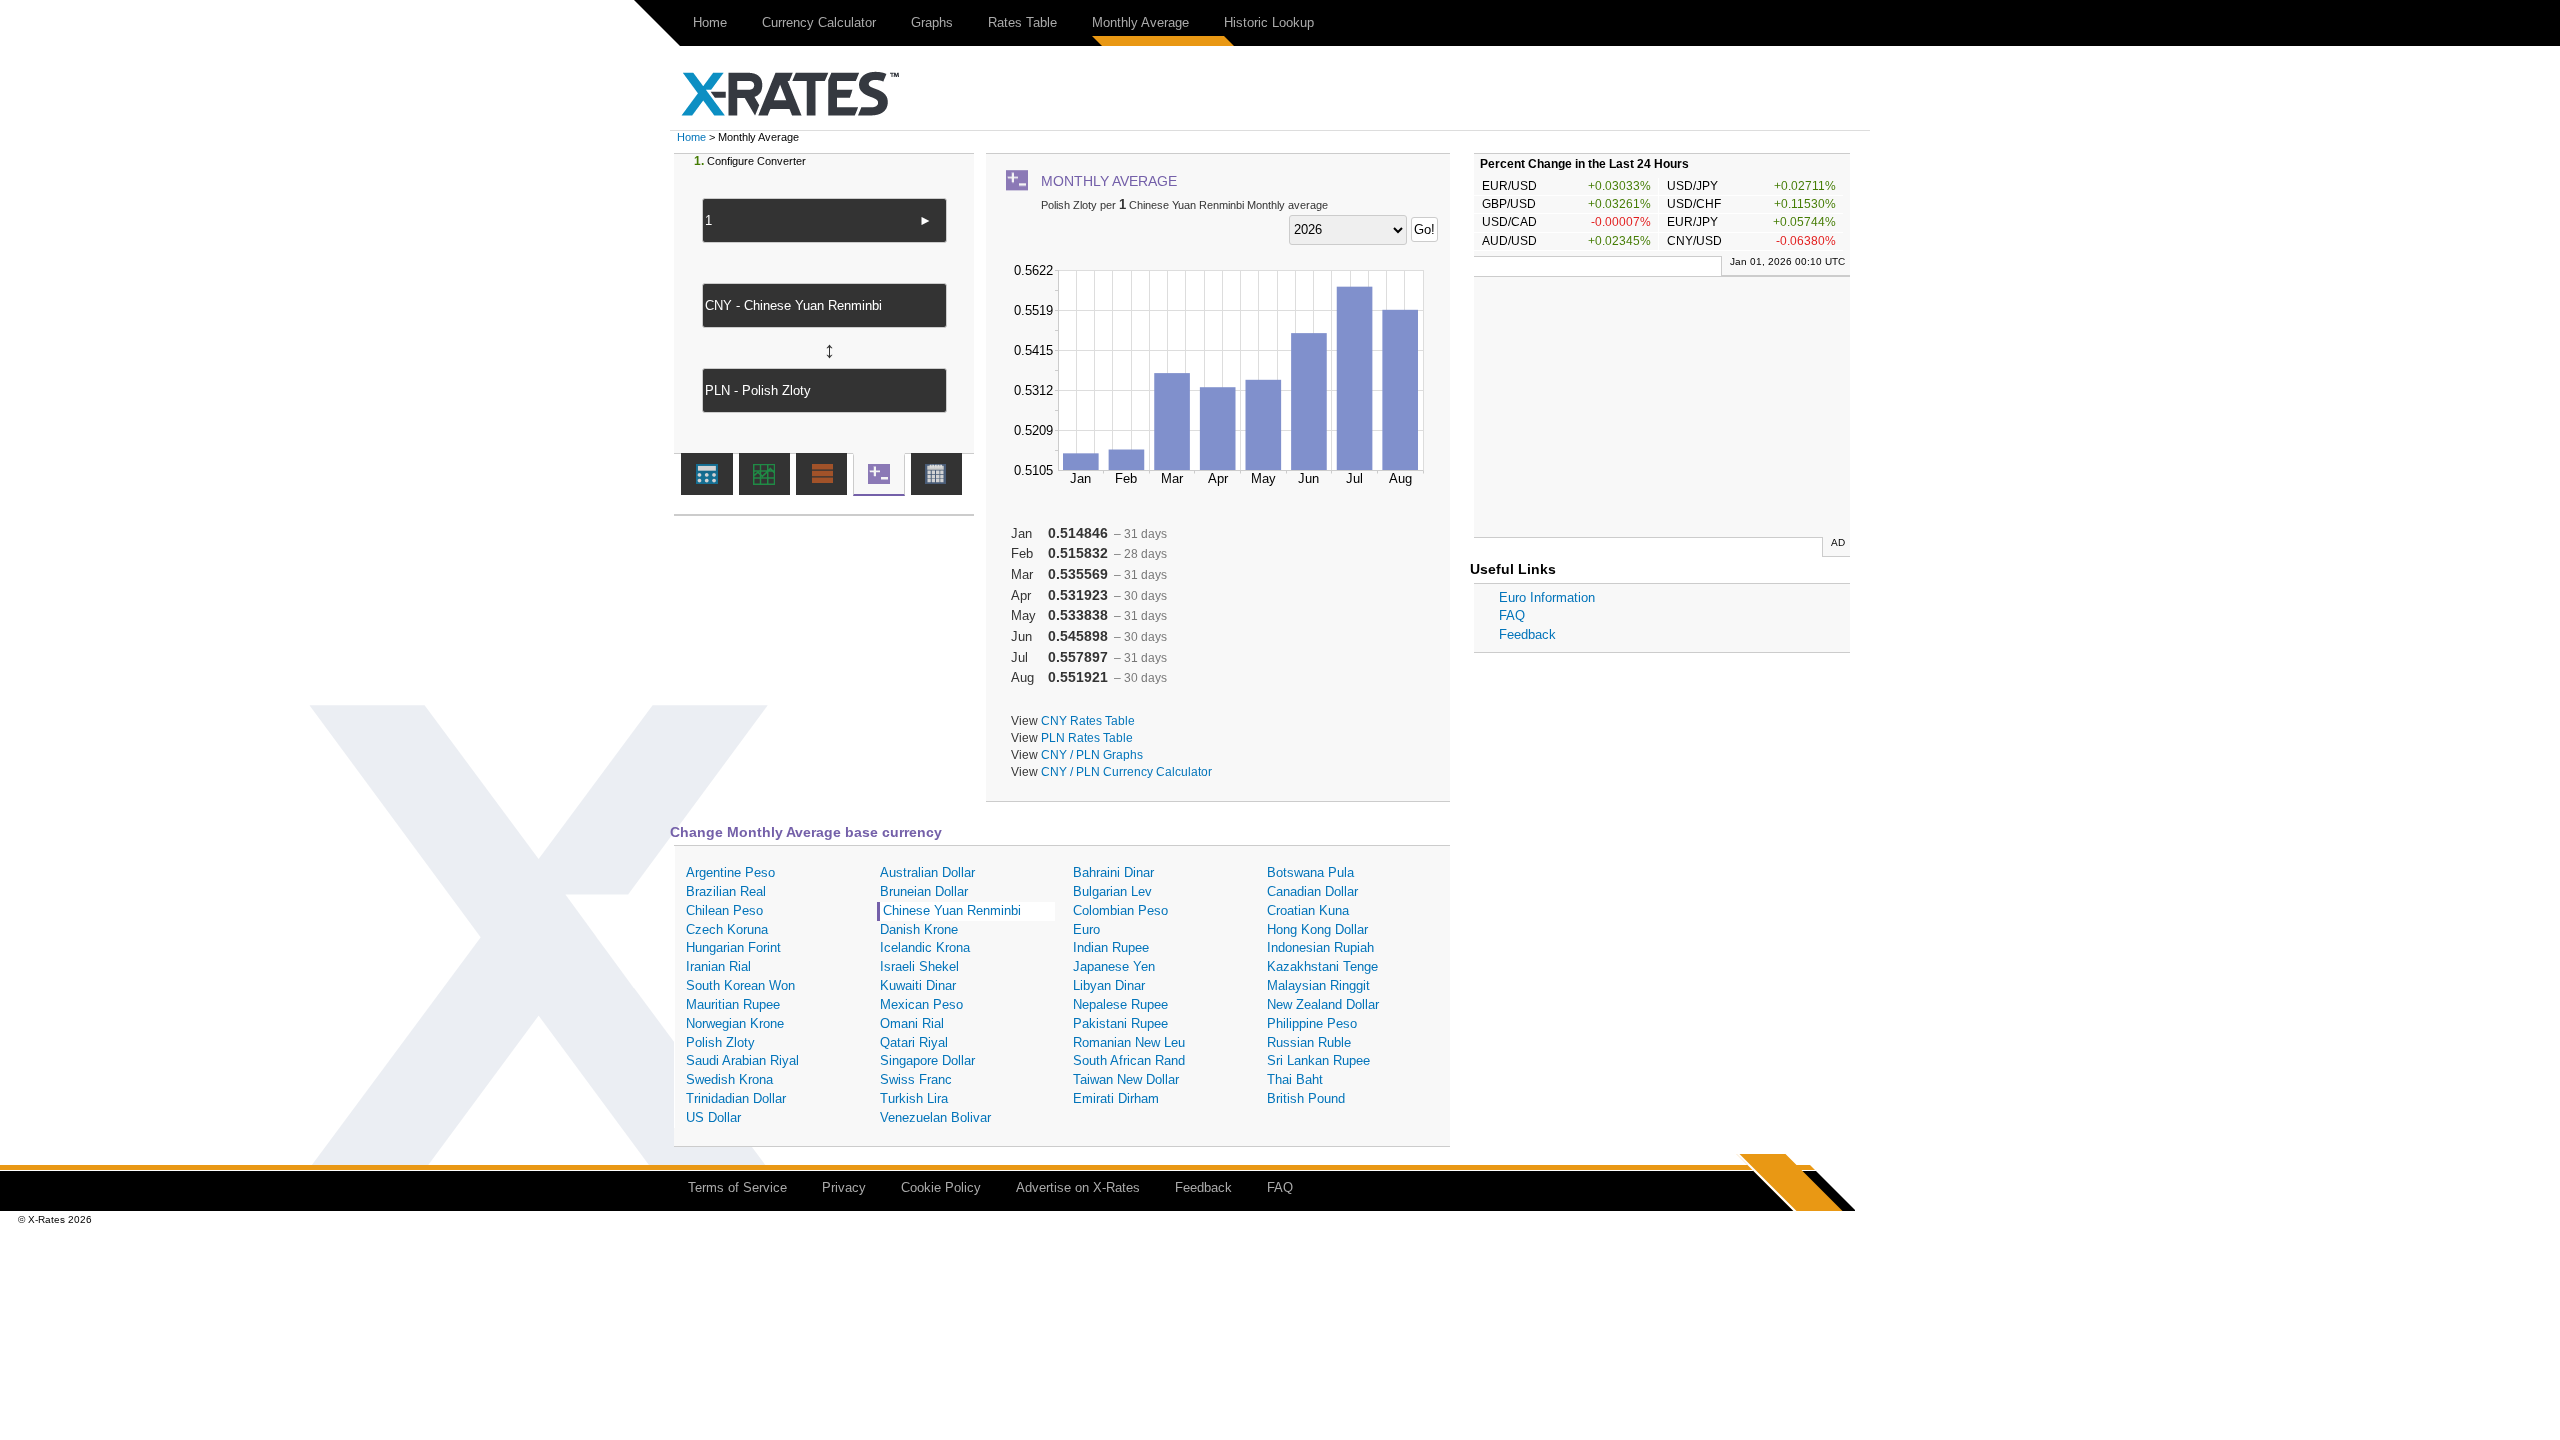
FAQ (1512, 615)
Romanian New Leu (1129, 1042)
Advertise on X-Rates (1078, 1187)
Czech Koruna (727, 929)
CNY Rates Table (1088, 720)
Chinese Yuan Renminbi (952, 910)
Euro (1086, 929)
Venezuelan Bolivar (935, 1117)
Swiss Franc (916, 1079)
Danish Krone (919, 929)
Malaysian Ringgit (1318, 985)
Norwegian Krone (735, 1023)
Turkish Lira (914, 1098)
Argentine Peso (730, 872)
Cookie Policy (941, 1187)
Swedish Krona (729, 1079)
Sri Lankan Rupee (1318, 1060)
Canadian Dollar (1312, 891)
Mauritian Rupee (733, 1004)
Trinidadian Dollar (736, 1098)
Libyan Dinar (1109, 985)
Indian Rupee (1111, 947)
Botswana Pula (1310, 872)
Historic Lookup (1269, 22)
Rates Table (1022, 22)
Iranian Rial (718, 966)
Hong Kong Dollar (1317, 929)
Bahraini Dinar (1113, 872)
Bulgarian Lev (1112, 891)
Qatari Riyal (914, 1042)
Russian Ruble (1309, 1042)
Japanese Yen (1114, 966)
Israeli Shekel (919, 966)
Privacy (844, 1187)
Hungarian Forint (733, 947)
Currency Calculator (819, 22)
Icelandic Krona (925, 947)
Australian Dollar (927, 872)
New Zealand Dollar (1323, 1004)
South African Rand (1129, 1060)
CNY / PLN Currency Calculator (1126, 771)
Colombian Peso (1120, 910)
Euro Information (1547, 597)
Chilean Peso (724, 910)
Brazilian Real (726, 891)
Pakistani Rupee (1120, 1023)
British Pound (1306, 1098)
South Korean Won (740, 985)
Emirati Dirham (1116, 1098)
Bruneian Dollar (924, 891)
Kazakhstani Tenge (1322, 966)
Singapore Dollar (927, 1060)
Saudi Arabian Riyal (742, 1060)
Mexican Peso (921, 1004)
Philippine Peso (1312, 1023)
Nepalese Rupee (1120, 1004)
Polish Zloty (720, 1042)
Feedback (1527, 634)
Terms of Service (737, 1187)
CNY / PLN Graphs (1092, 754)
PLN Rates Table (1087, 737)
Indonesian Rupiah (1320, 947)
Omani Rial (912, 1023)
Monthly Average (1140, 22)
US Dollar (713, 1117)
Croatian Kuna (1308, 910)
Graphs (932, 22)
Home (710, 22)
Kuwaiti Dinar (918, 985)
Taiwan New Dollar (1126, 1079)
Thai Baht (1295, 1079)
